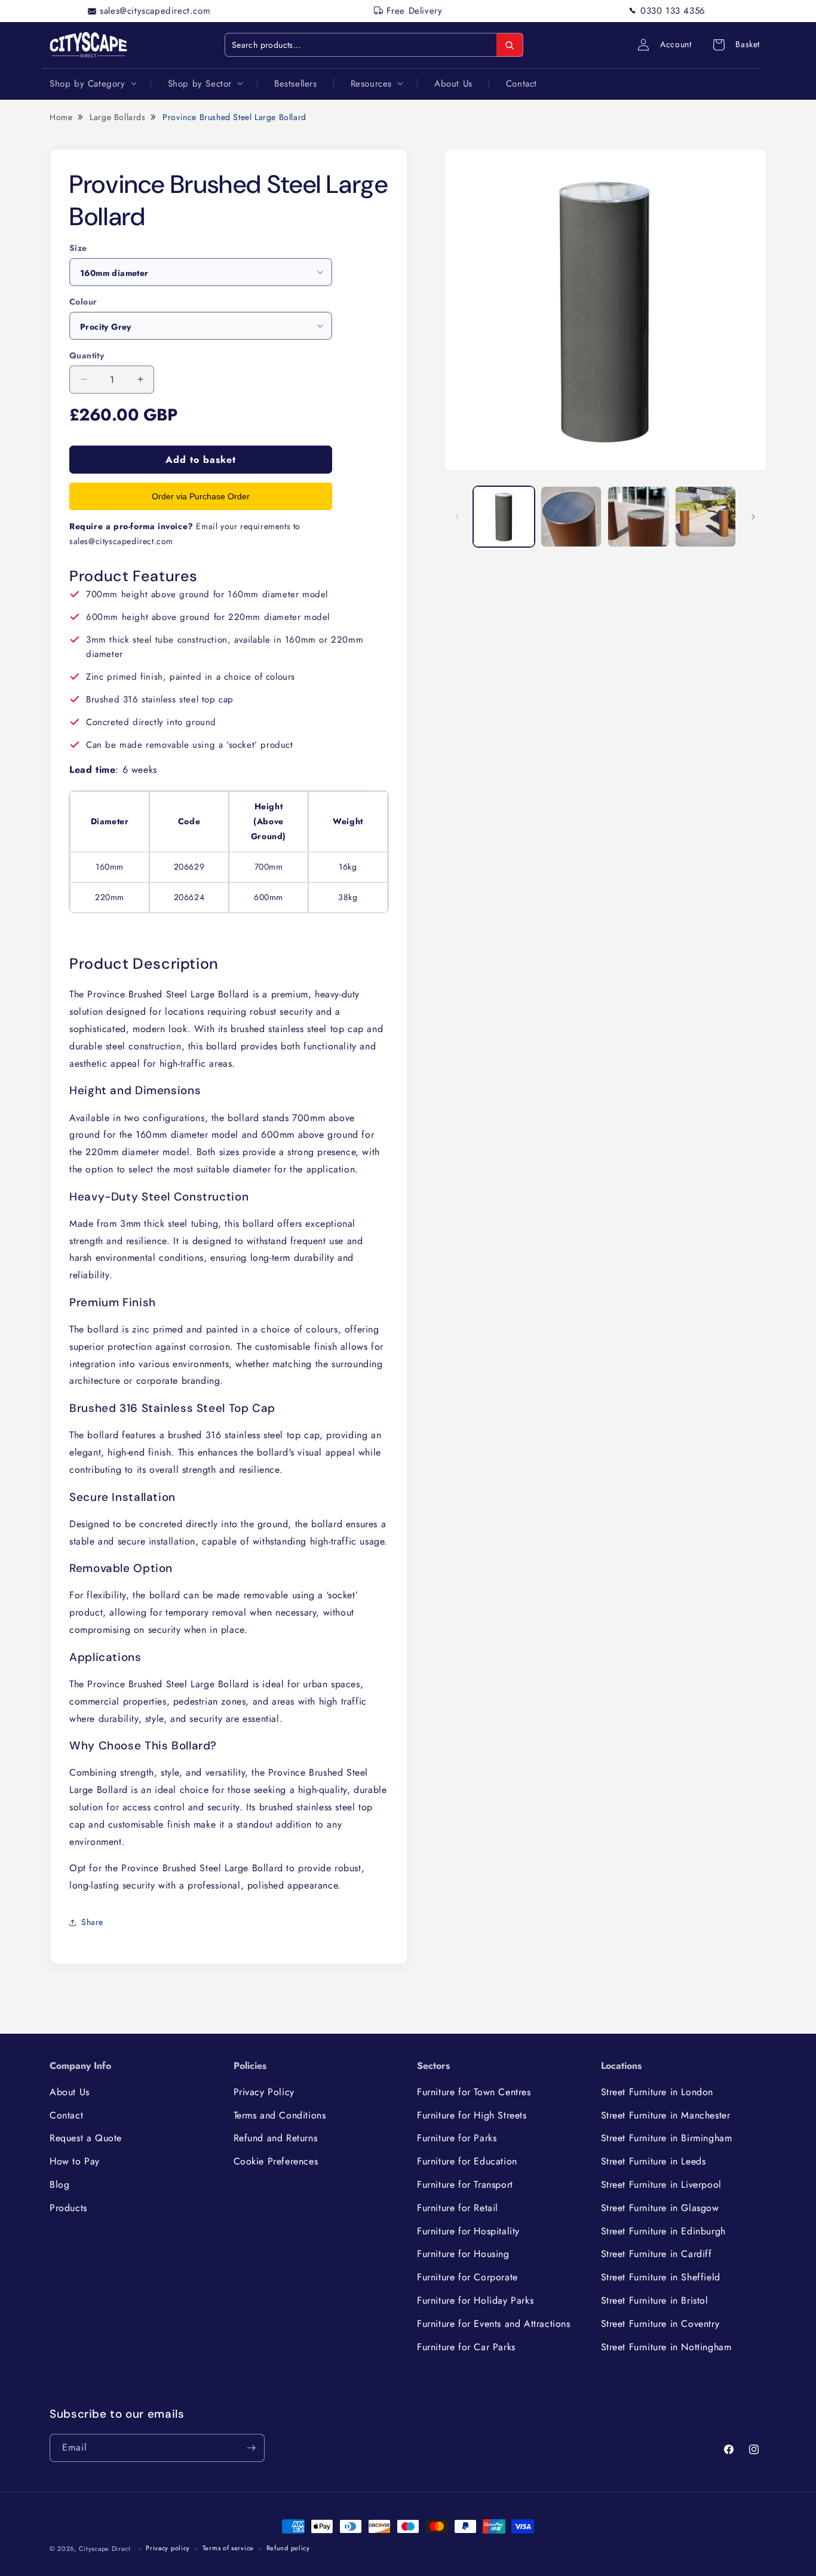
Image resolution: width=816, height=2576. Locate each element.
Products (68, 2208)
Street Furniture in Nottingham (666, 2347)
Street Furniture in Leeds (654, 2161)
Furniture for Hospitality (468, 2231)
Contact (66, 2115)
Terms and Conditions (280, 2115)
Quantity (87, 355)
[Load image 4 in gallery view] (706, 517)
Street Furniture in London (657, 2092)
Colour (83, 302)
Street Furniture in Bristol (655, 2300)
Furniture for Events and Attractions (494, 2324)
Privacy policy (168, 2548)
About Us (70, 2092)
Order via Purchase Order (201, 496)
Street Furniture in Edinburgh (663, 2231)
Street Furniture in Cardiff (657, 2254)
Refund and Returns (276, 2138)
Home (61, 117)
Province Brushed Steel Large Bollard (234, 117)
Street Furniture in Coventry (660, 2324)
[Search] (510, 45)
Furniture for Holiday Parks (475, 2300)
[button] (92, 83)
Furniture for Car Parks (466, 2347)
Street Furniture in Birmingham (667, 2138)
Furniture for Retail (458, 2208)
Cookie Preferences (276, 2161)
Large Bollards (117, 117)
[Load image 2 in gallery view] (571, 517)
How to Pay (75, 2161)
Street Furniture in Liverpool (661, 2184)
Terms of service (228, 2548)
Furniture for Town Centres (474, 2092)
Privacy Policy (264, 2092)
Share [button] (92, 1922)
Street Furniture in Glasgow (660, 2208)
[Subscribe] (251, 2448)
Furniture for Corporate (467, 2277)
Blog (59, 2184)
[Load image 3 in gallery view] (638, 517)
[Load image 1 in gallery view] (504, 517)
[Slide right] (753, 517)
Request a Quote (86, 2138)
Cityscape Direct (105, 2549)
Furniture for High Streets (472, 2115)
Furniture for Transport (465, 2184)
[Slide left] (457, 517)
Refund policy (288, 2548)
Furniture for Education (467, 2161)
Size (78, 248)
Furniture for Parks (457, 2138)
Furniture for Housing (463, 2254)
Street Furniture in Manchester (666, 2115)
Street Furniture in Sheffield (661, 2277)
